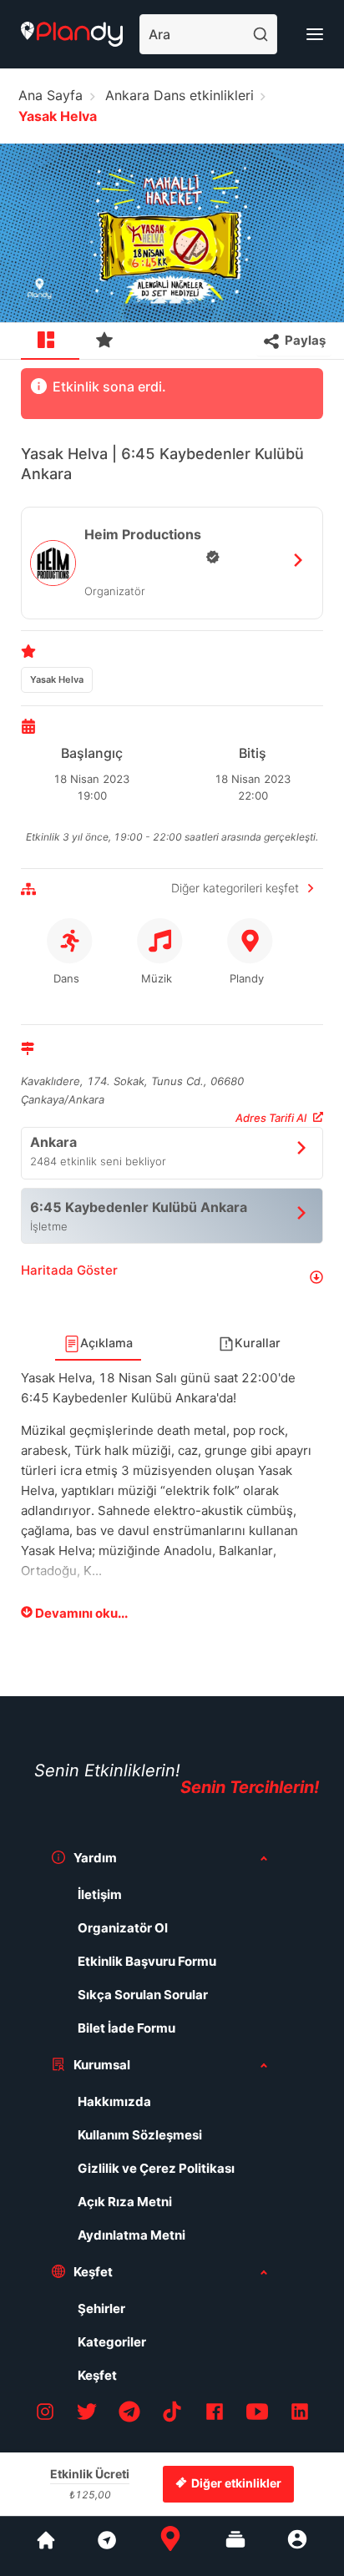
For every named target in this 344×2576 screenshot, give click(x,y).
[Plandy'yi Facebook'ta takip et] (215, 2414)
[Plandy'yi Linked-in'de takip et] (300, 2414)
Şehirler (101, 2308)
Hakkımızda (114, 2101)
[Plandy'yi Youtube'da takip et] (257, 2414)
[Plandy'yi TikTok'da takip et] (172, 2414)
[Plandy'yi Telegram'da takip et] (129, 2414)
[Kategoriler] (235, 2546)
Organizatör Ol (123, 1928)
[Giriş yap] (297, 2546)
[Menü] (315, 34)
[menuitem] (50, 341)
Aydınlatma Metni (132, 2235)
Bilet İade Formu (126, 2028)
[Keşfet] (106, 2546)
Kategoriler (112, 2342)
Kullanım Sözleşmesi (140, 2135)
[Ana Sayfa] (170, 2546)
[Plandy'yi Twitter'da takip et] (87, 2414)
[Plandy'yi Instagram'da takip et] (45, 2414)
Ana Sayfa (51, 95)
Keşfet (97, 2375)
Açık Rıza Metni (125, 2202)
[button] (172, 1277)
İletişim (100, 1894)
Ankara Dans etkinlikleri (180, 95)
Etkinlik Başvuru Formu (147, 1961)
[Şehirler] (46, 2546)
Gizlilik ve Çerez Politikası (156, 2168)
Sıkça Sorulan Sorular (143, 1995)
